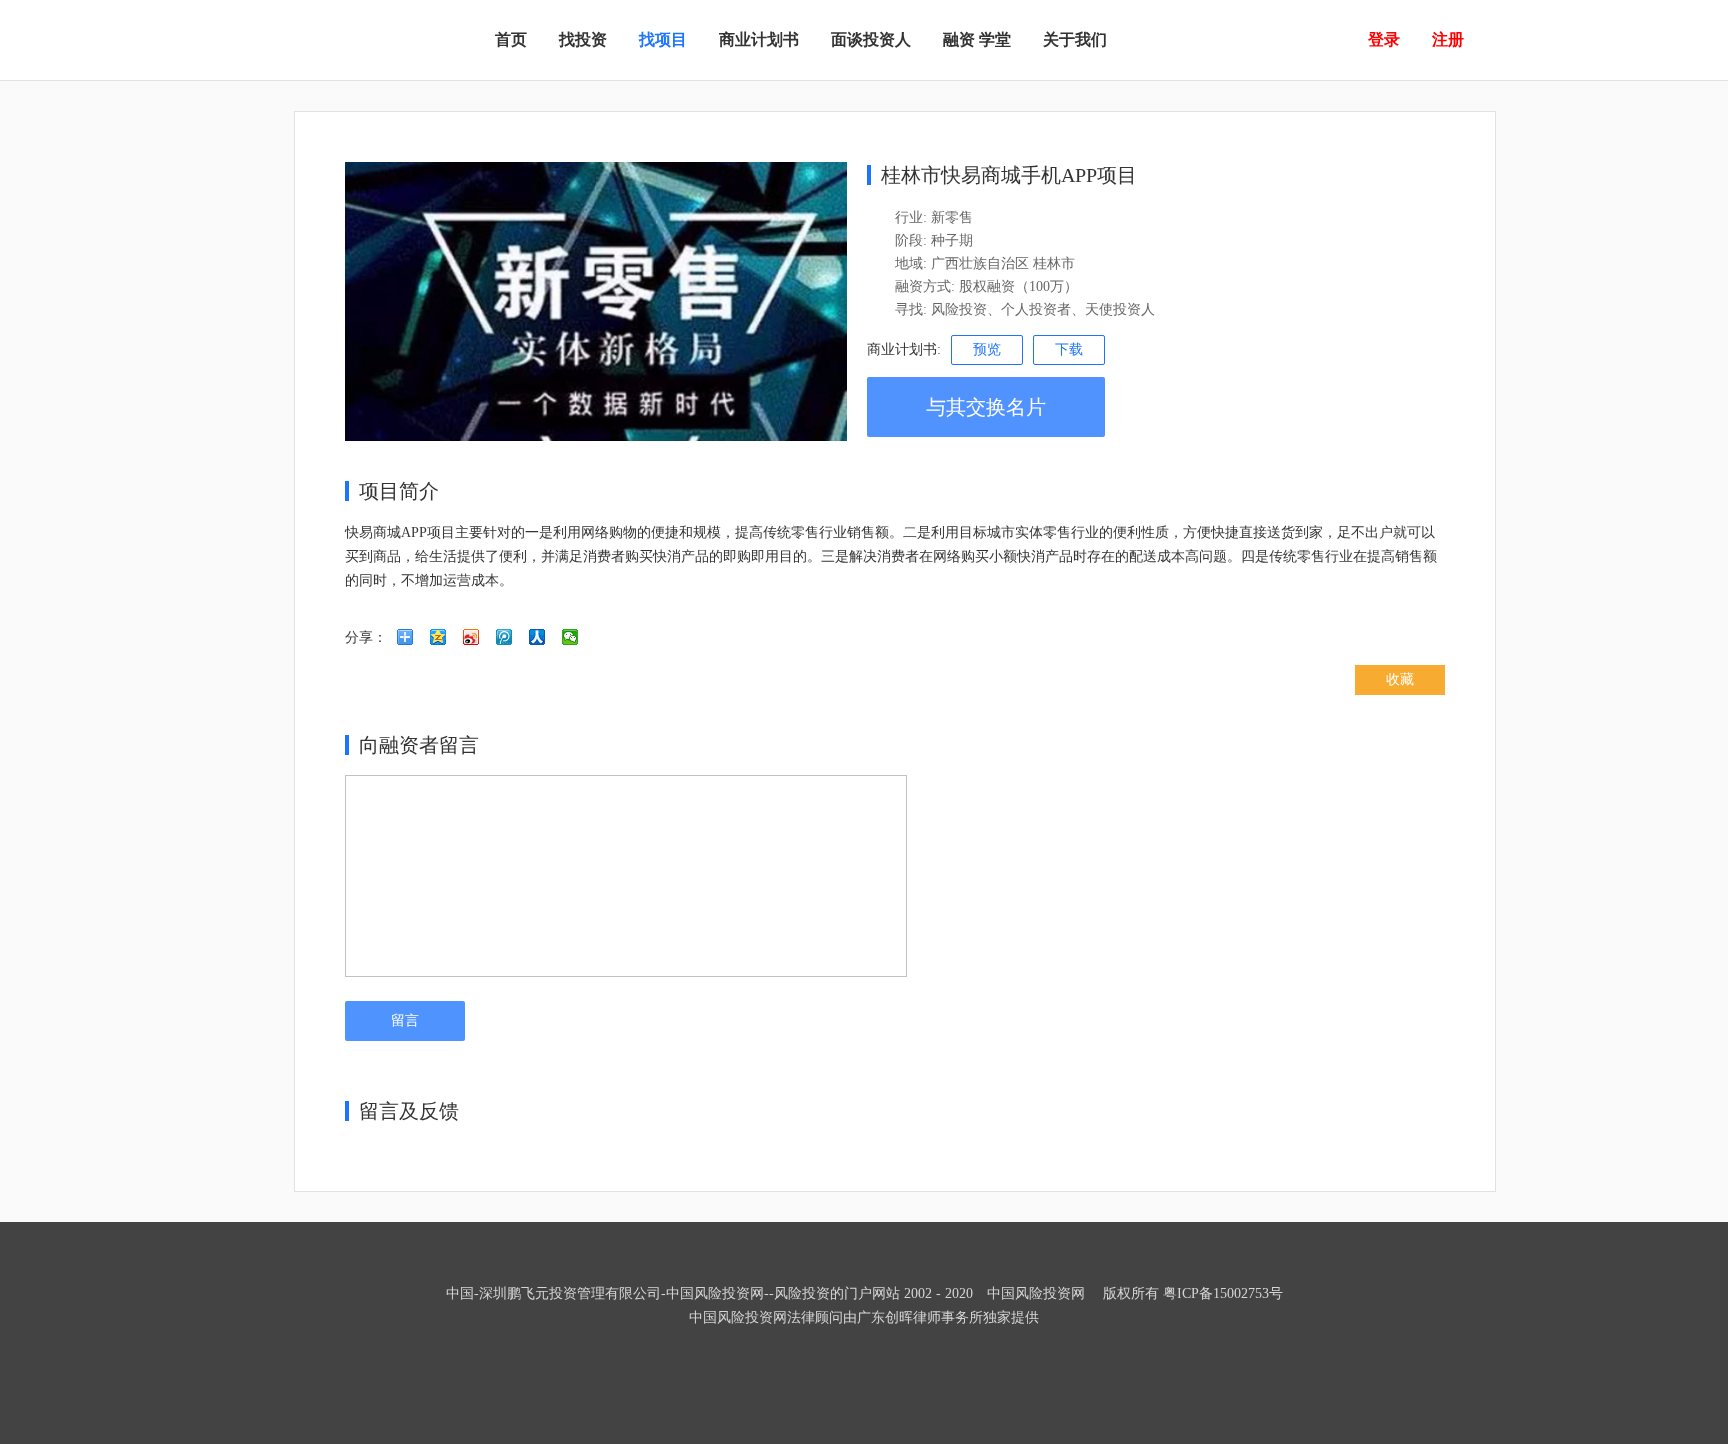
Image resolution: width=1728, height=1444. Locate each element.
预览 (987, 349)
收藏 (1400, 679)
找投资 (583, 39)
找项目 (663, 39)
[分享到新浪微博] (471, 644)
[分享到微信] (570, 644)
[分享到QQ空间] (438, 644)
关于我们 (1075, 39)
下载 (1069, 349)
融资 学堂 (977, 39)
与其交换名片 (986, 407)
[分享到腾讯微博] (504, 644)
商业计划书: (904, 349)
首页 (511, 39)
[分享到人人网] (537, 644)
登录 (1384, 39)
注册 (1448, 39)
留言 (405, 1020)
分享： (366, 637)
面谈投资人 (871, 39)
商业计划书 (759, 39)
